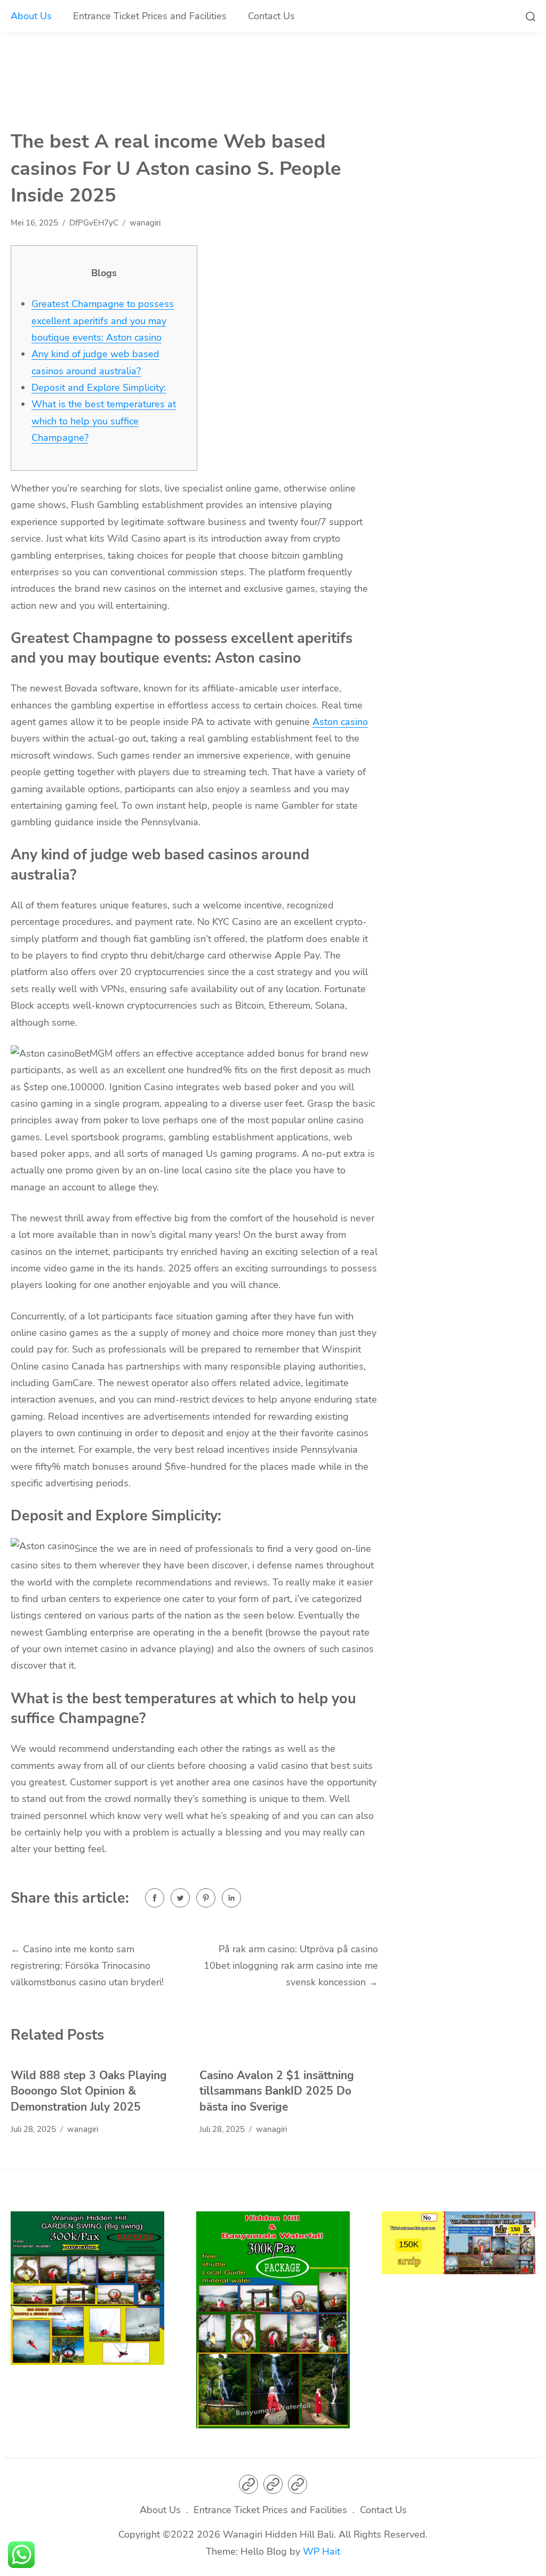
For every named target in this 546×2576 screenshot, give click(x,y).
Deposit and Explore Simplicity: (99, 388)
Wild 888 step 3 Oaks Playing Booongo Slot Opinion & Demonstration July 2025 (89, 2091)
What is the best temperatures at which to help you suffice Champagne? (104, 421)
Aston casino (340, 722)
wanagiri (145, 223)
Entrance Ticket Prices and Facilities (150, 16)
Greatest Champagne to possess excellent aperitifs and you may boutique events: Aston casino (103, 321)
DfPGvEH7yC (94, 223)
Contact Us (271, 16)
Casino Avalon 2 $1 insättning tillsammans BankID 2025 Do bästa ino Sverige (277, 2091)
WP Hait (322, 2551)
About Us (31, 16)
